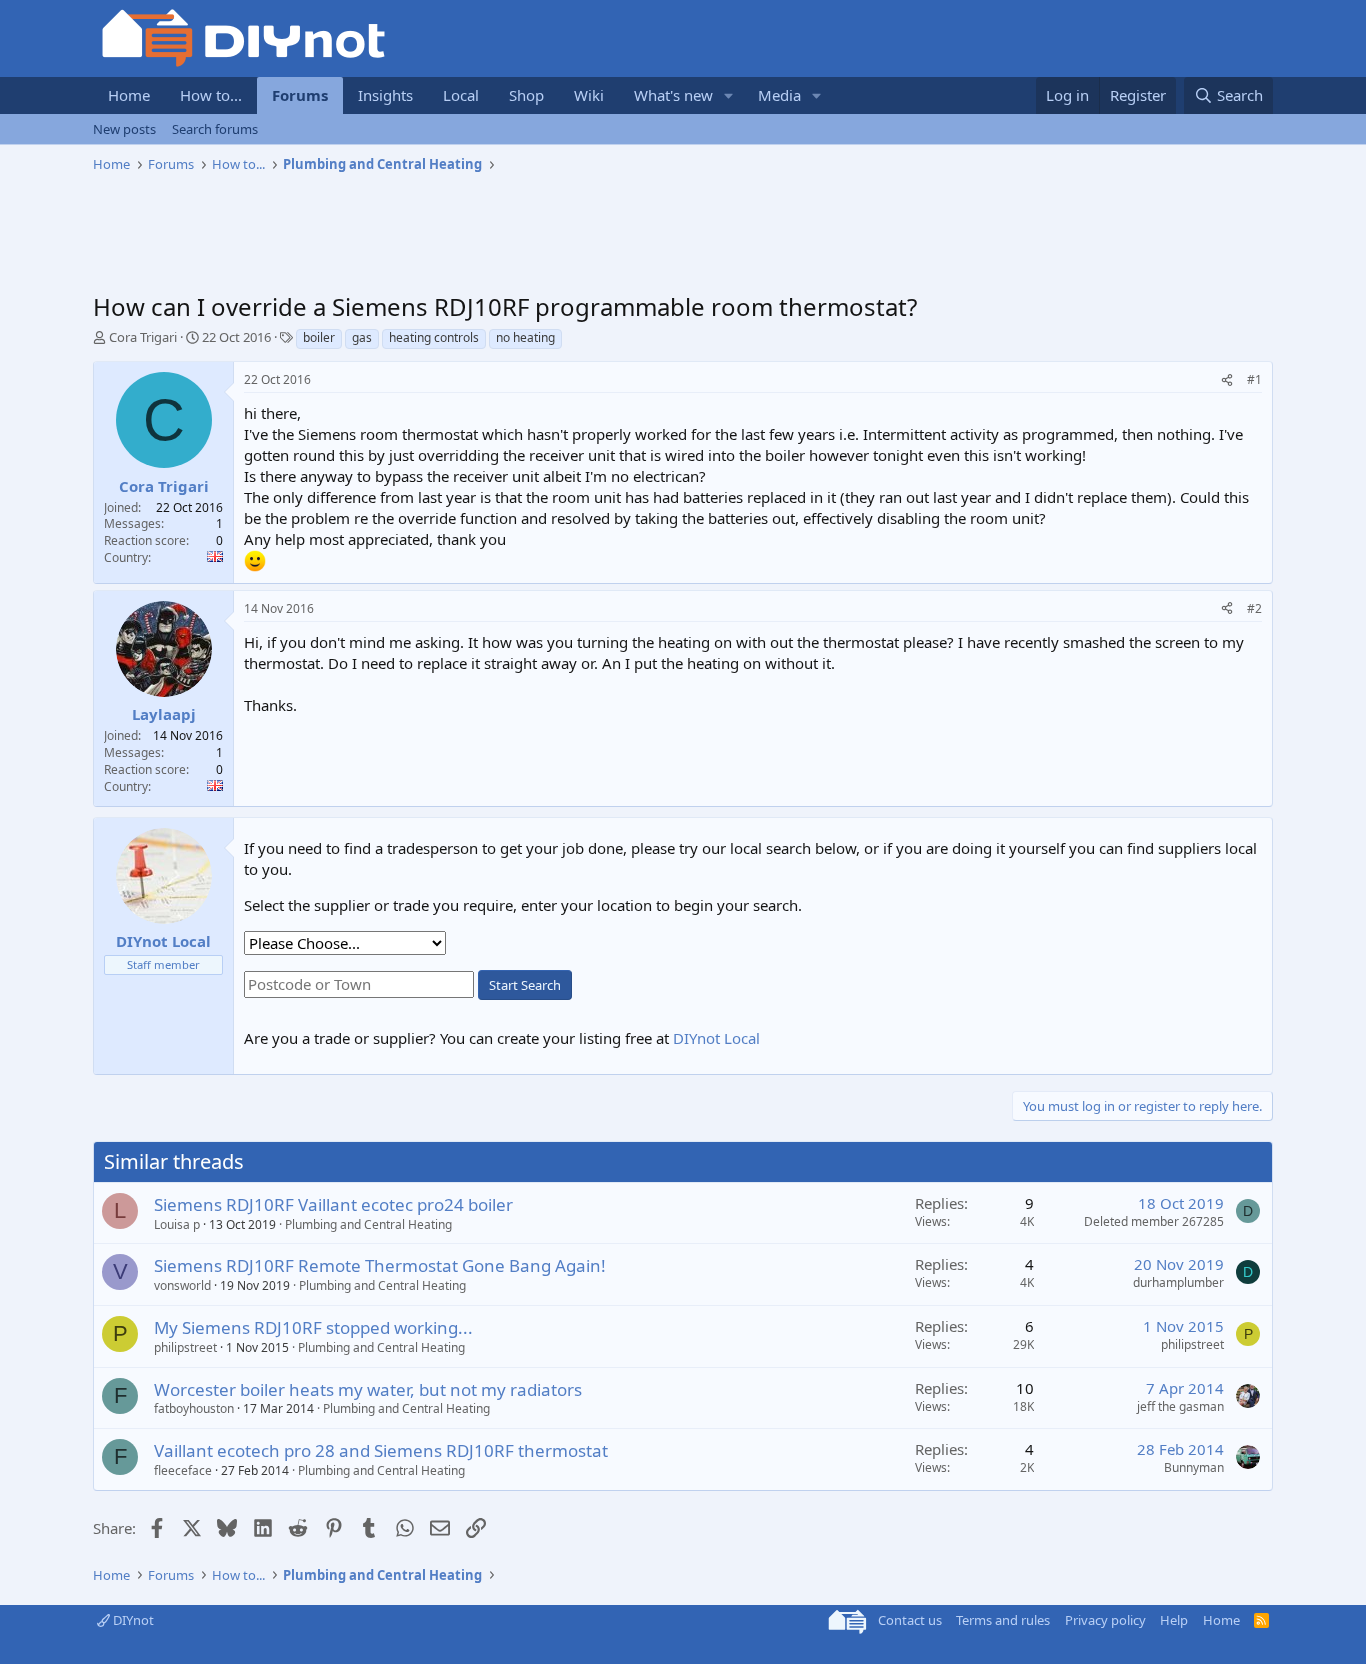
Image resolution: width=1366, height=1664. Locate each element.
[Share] (1227, 380)
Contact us (910, 1620)
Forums (300, 95)
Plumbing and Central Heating (368, 1224)
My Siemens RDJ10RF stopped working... (313, 1327)
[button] (729, 95)
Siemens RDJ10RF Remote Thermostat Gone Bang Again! (380, 1265)
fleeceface (183, 1470)
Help (1174, 1620)
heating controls (434, 337)
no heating (525, 337)
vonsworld (182, 1285)
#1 (1254, 379)
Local (461, 95)
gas (362, 337)
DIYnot (132, 1620)
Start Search (525, 985)
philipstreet (185, 1347)
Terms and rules (1003, 1620)
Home (129, 95)
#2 (1254, 608)
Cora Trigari (143, 337)
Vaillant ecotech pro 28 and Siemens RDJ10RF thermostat (381, 1450)
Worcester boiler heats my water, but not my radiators (368, 1389)
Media (779, 95)
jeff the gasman (1180, 1406)
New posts (124, 129)
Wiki (589, 95)
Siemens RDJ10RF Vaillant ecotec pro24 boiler (333, 1204)
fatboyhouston (194, 1408)
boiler (319, 337)
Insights (385, 95)
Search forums (215, 129)
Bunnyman (1194, 1467)
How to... (211, 95)
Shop (526, 95)
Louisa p (177, 1224)
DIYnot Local (716, 1038)
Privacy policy (1105, 1620)
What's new (673, 95)
